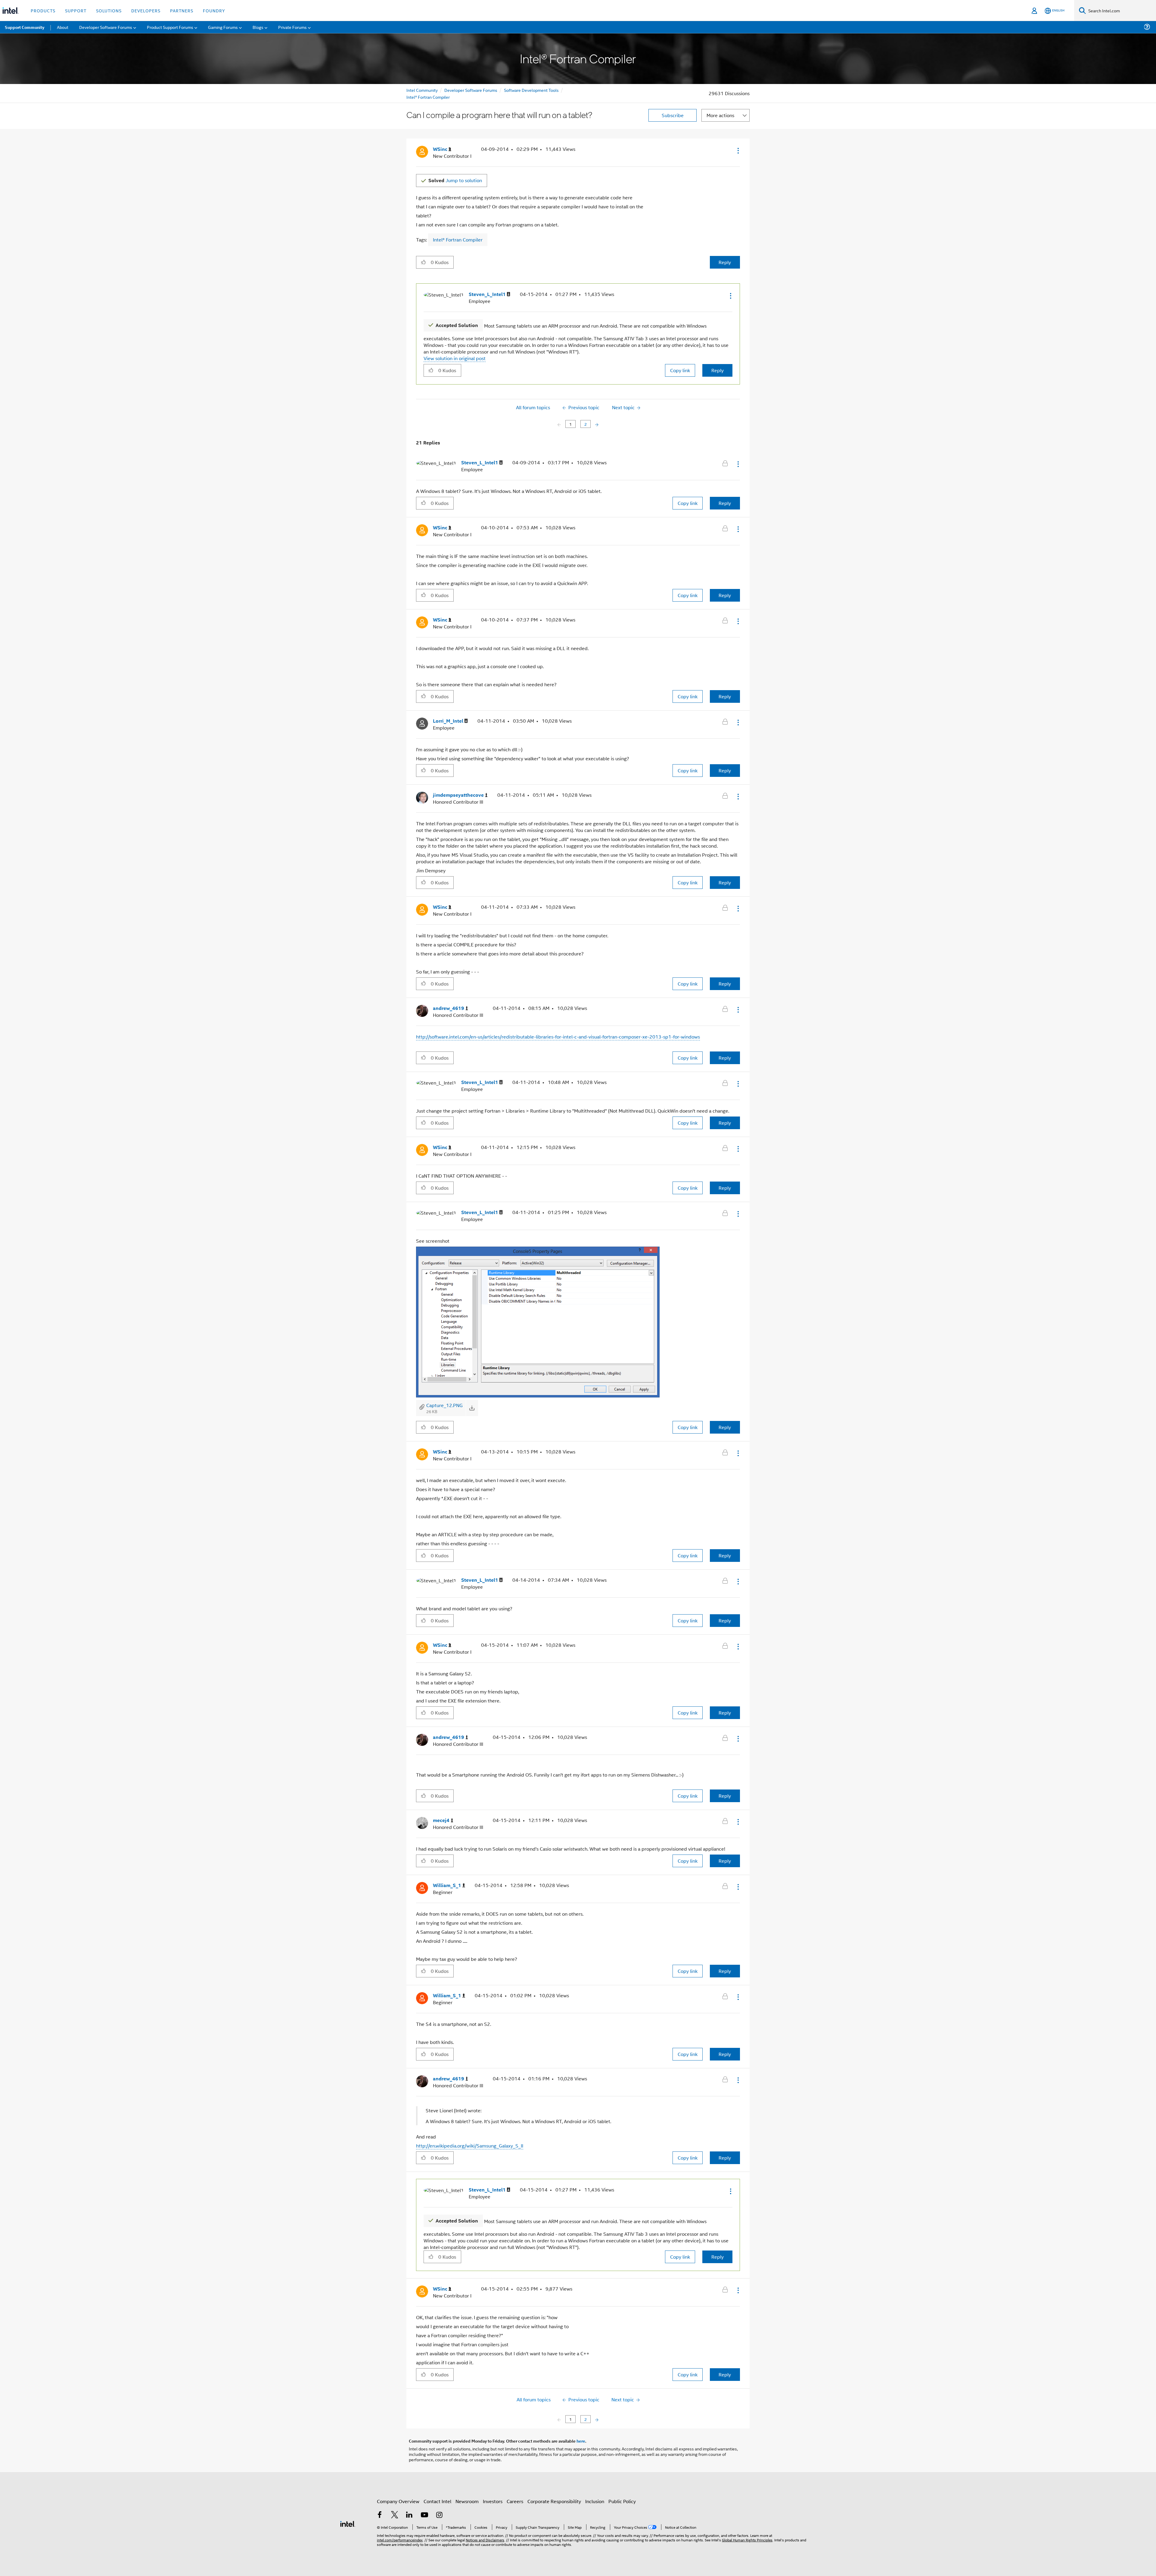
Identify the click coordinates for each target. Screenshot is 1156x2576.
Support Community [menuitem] (25, 27)
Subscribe (673, 115)
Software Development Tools (531, 90)
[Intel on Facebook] (380, 2515)
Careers (515, 2501)
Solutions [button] (109, 10)
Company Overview (398, 2501)
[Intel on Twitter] (395, 2515)
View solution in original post (455, 358)
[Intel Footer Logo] (348, 2523)
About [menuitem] (63, 27)
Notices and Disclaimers (485, 2540)
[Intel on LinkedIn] (409, 2515)
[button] (738, 151)
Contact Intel (437, 2501)
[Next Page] (596, 424)
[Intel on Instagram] (439, 2515)
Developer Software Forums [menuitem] (106, 27)
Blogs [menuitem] (258, 27)
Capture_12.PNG (444, 1405)
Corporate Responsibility (554, 2501)
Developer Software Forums (471, 90)
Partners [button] (182, 10)
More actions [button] (720, 115)
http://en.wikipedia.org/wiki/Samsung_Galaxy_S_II (470, 2146)
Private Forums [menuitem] (292, 27)
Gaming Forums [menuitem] (223, 27)
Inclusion (595, 2501)
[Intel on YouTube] (424, 2515)
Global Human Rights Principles (747, 2540)
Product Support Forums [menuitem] (170, 27)
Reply (725, 262)
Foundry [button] (214, 10)
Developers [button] (146, 10)
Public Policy (622, 2501)
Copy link (680, 370)
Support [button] (76, 10)
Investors (493, 2501)
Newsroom (467, 2501)
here (581, 2441)
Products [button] (43, 10)
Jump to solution (455, 180)
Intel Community (422, 90)
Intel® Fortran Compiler (428, 97)
